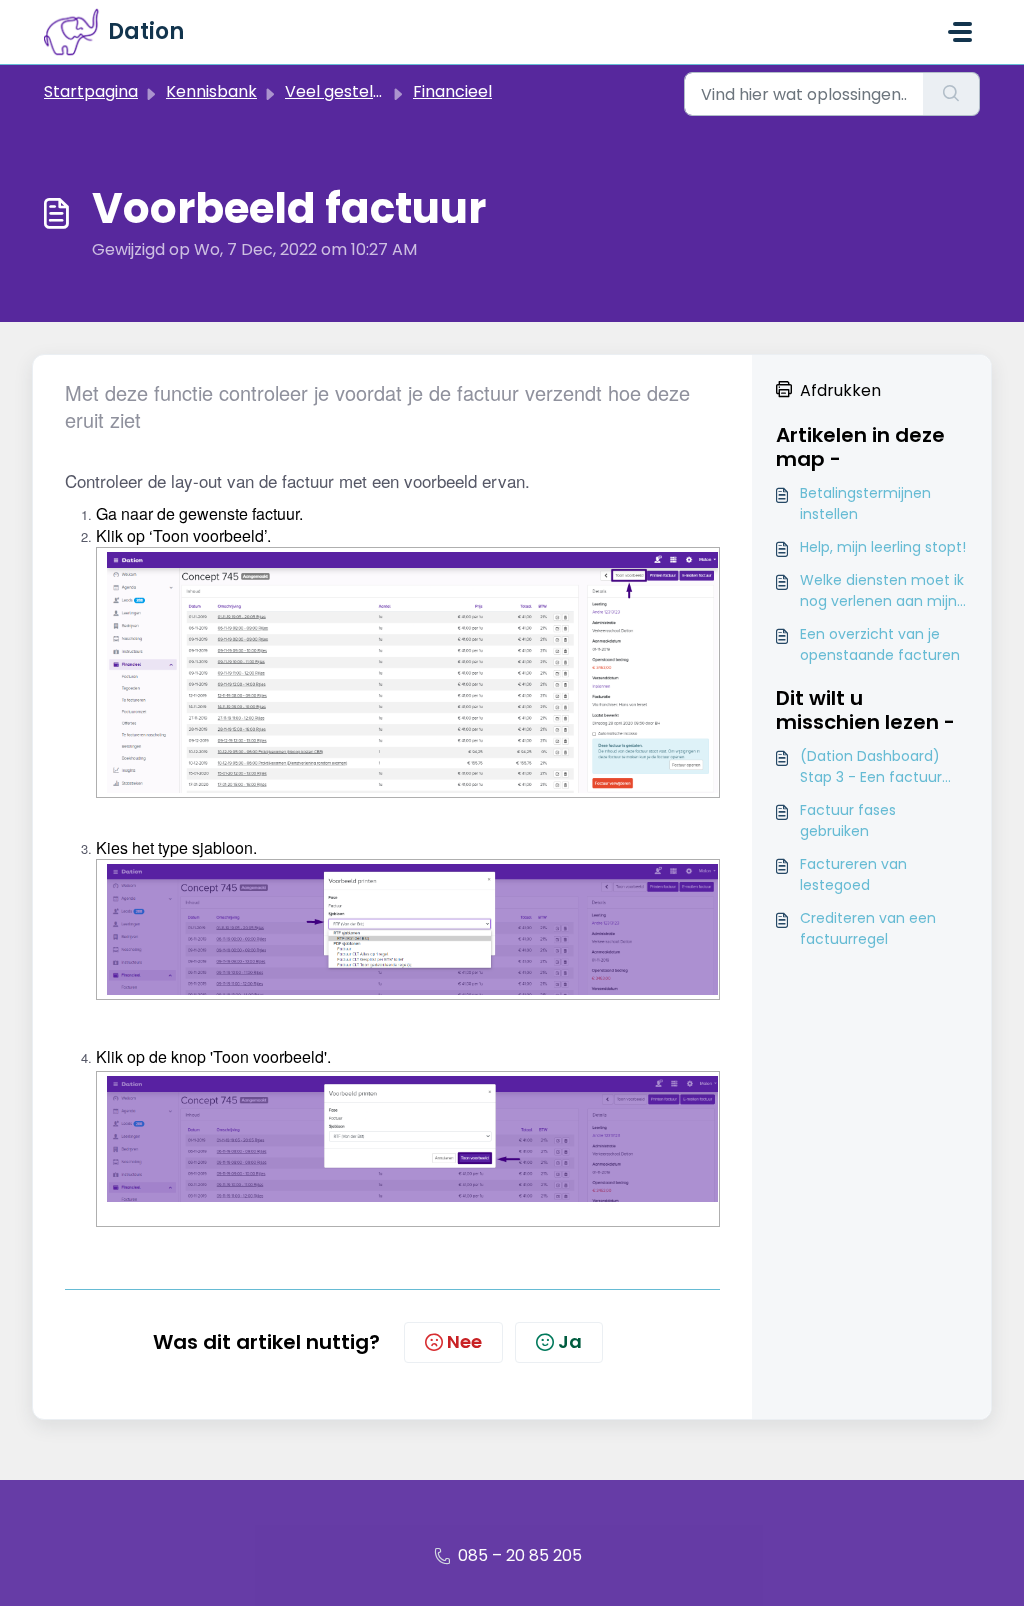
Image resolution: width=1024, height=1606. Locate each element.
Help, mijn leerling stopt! (883, 547)
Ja (570, 1341)
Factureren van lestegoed (853, 874)
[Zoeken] (951, 94)
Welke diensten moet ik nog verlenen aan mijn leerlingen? (882, 591)
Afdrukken (840, 390)
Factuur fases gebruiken (848, 820)
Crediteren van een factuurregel (868, 928)
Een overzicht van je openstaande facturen (880, 644)
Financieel (452, 91)
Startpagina (91, 91)
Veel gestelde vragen (369, 91)
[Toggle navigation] (960, 32)
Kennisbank (211, 91)
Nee (464, 1341)
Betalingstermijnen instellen (865, 503)
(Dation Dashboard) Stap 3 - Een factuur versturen (871, 767)
